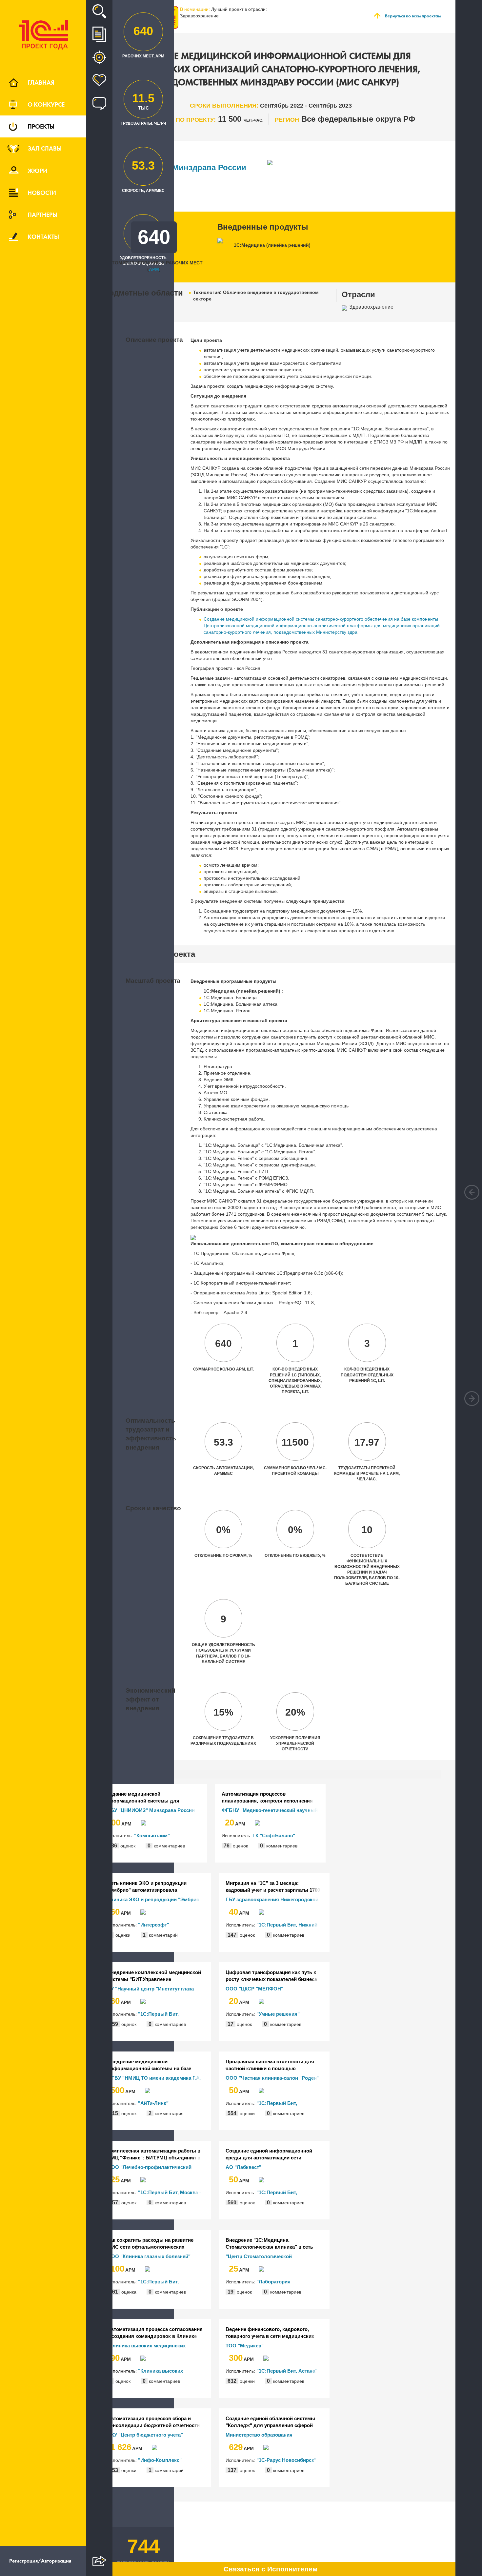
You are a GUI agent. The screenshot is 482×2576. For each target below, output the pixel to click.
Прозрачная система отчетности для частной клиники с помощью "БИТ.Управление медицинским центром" (270, 2065)
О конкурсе (46, 104)
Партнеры (42, 215)
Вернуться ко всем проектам (413, 16)
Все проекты (99, 34)
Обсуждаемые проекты (99, 103)
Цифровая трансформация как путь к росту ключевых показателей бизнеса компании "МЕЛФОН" (271, 1976)
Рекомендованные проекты (99, 57)
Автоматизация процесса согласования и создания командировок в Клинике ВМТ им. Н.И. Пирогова (155, 2333)
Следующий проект (472, 1399)
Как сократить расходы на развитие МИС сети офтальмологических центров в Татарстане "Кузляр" (150, 2244)
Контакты (43, 237)
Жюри (38, 171)
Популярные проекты (99, 80)
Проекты (41, 126)
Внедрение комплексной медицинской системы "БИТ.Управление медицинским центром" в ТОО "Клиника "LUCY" (156, 1976)
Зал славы (45, 148)
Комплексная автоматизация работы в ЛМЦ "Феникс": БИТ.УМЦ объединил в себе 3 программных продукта (154, 2154)
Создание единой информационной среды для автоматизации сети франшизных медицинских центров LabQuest (269, 2154)
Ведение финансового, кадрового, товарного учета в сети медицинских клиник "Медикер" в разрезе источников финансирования (270, 2333)
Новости (42, 193)
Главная (41, 82)
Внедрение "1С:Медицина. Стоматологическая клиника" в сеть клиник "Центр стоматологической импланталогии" (269, 2244)
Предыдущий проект (472, 1192)
